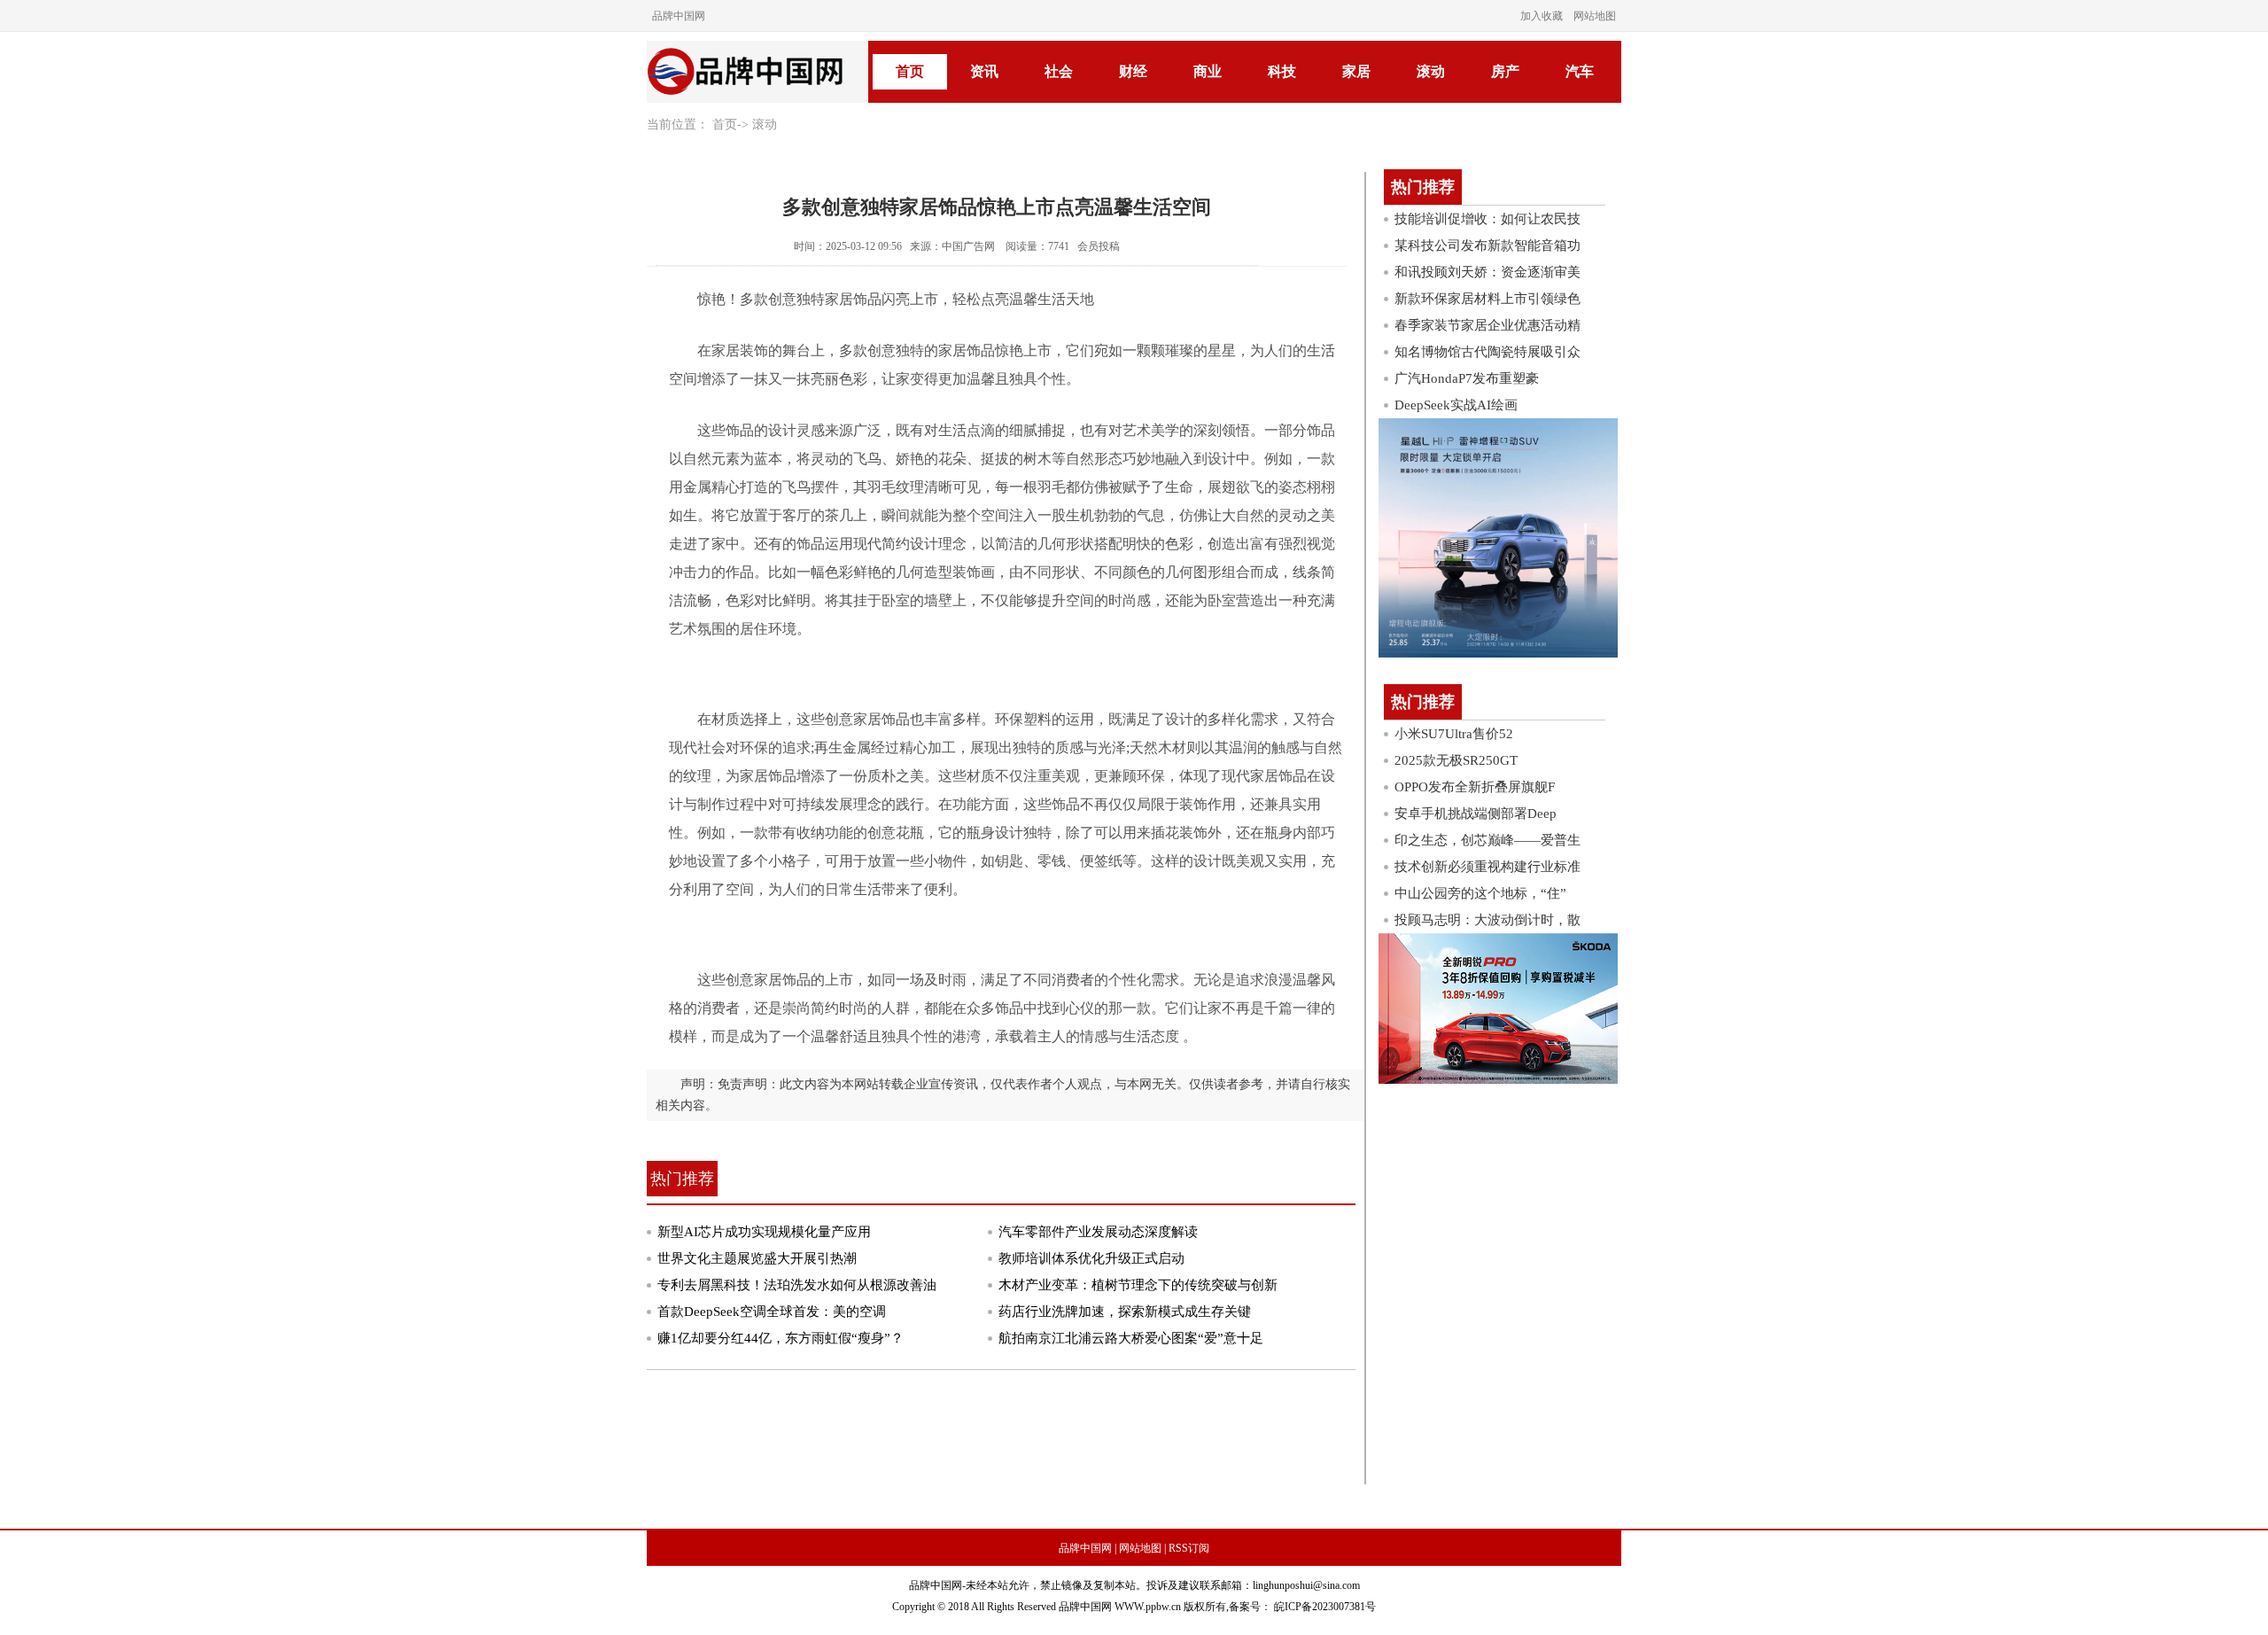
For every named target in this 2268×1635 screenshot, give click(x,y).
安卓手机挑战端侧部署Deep (1476, 814)
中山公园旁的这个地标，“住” (1480, 893)
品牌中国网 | (1087, 1548)
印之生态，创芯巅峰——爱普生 (1487, 840)
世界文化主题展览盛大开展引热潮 (757, 1258)
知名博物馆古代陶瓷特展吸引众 (1487, 352)
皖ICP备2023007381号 (1324, 1607)
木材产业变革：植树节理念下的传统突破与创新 (1138, 1285)
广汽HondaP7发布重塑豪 (1467, 378)
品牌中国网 (679, 16)
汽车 (1580, 71)
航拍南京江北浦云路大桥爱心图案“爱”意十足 (1131, 1338)
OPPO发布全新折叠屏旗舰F (1475, 787)
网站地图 (1595, 16)
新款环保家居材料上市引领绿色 (1487, 299)
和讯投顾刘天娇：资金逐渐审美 (1487, 272)
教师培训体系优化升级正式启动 (1091, 1258)
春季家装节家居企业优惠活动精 (1487, 325)
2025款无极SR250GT (1456, 760)
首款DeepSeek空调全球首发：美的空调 (772, 1312)
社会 (1059, 71)
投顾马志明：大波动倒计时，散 (1487, 920)
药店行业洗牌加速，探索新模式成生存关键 (1125, 1312)
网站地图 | (1142, 1548)
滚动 (1431, 71)
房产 (1505, 71)
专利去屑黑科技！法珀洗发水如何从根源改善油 (797, 1285)
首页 (910, 71)
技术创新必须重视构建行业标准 (1487, 867)
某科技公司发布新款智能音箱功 (1487, 245)
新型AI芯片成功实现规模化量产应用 (764, 1232)
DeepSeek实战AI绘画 (1456, 405)
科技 (1282, 71)
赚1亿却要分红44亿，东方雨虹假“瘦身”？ (781, 1338)
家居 (1356, 71)
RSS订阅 (1189, 1548)
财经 (1133, 71)
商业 (1208, 71)
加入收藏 (1542, 16)
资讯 (984, 71)
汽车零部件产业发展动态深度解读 (1098, 1232)
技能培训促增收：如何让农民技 (1487, 219)
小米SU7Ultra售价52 (1454, 734)
